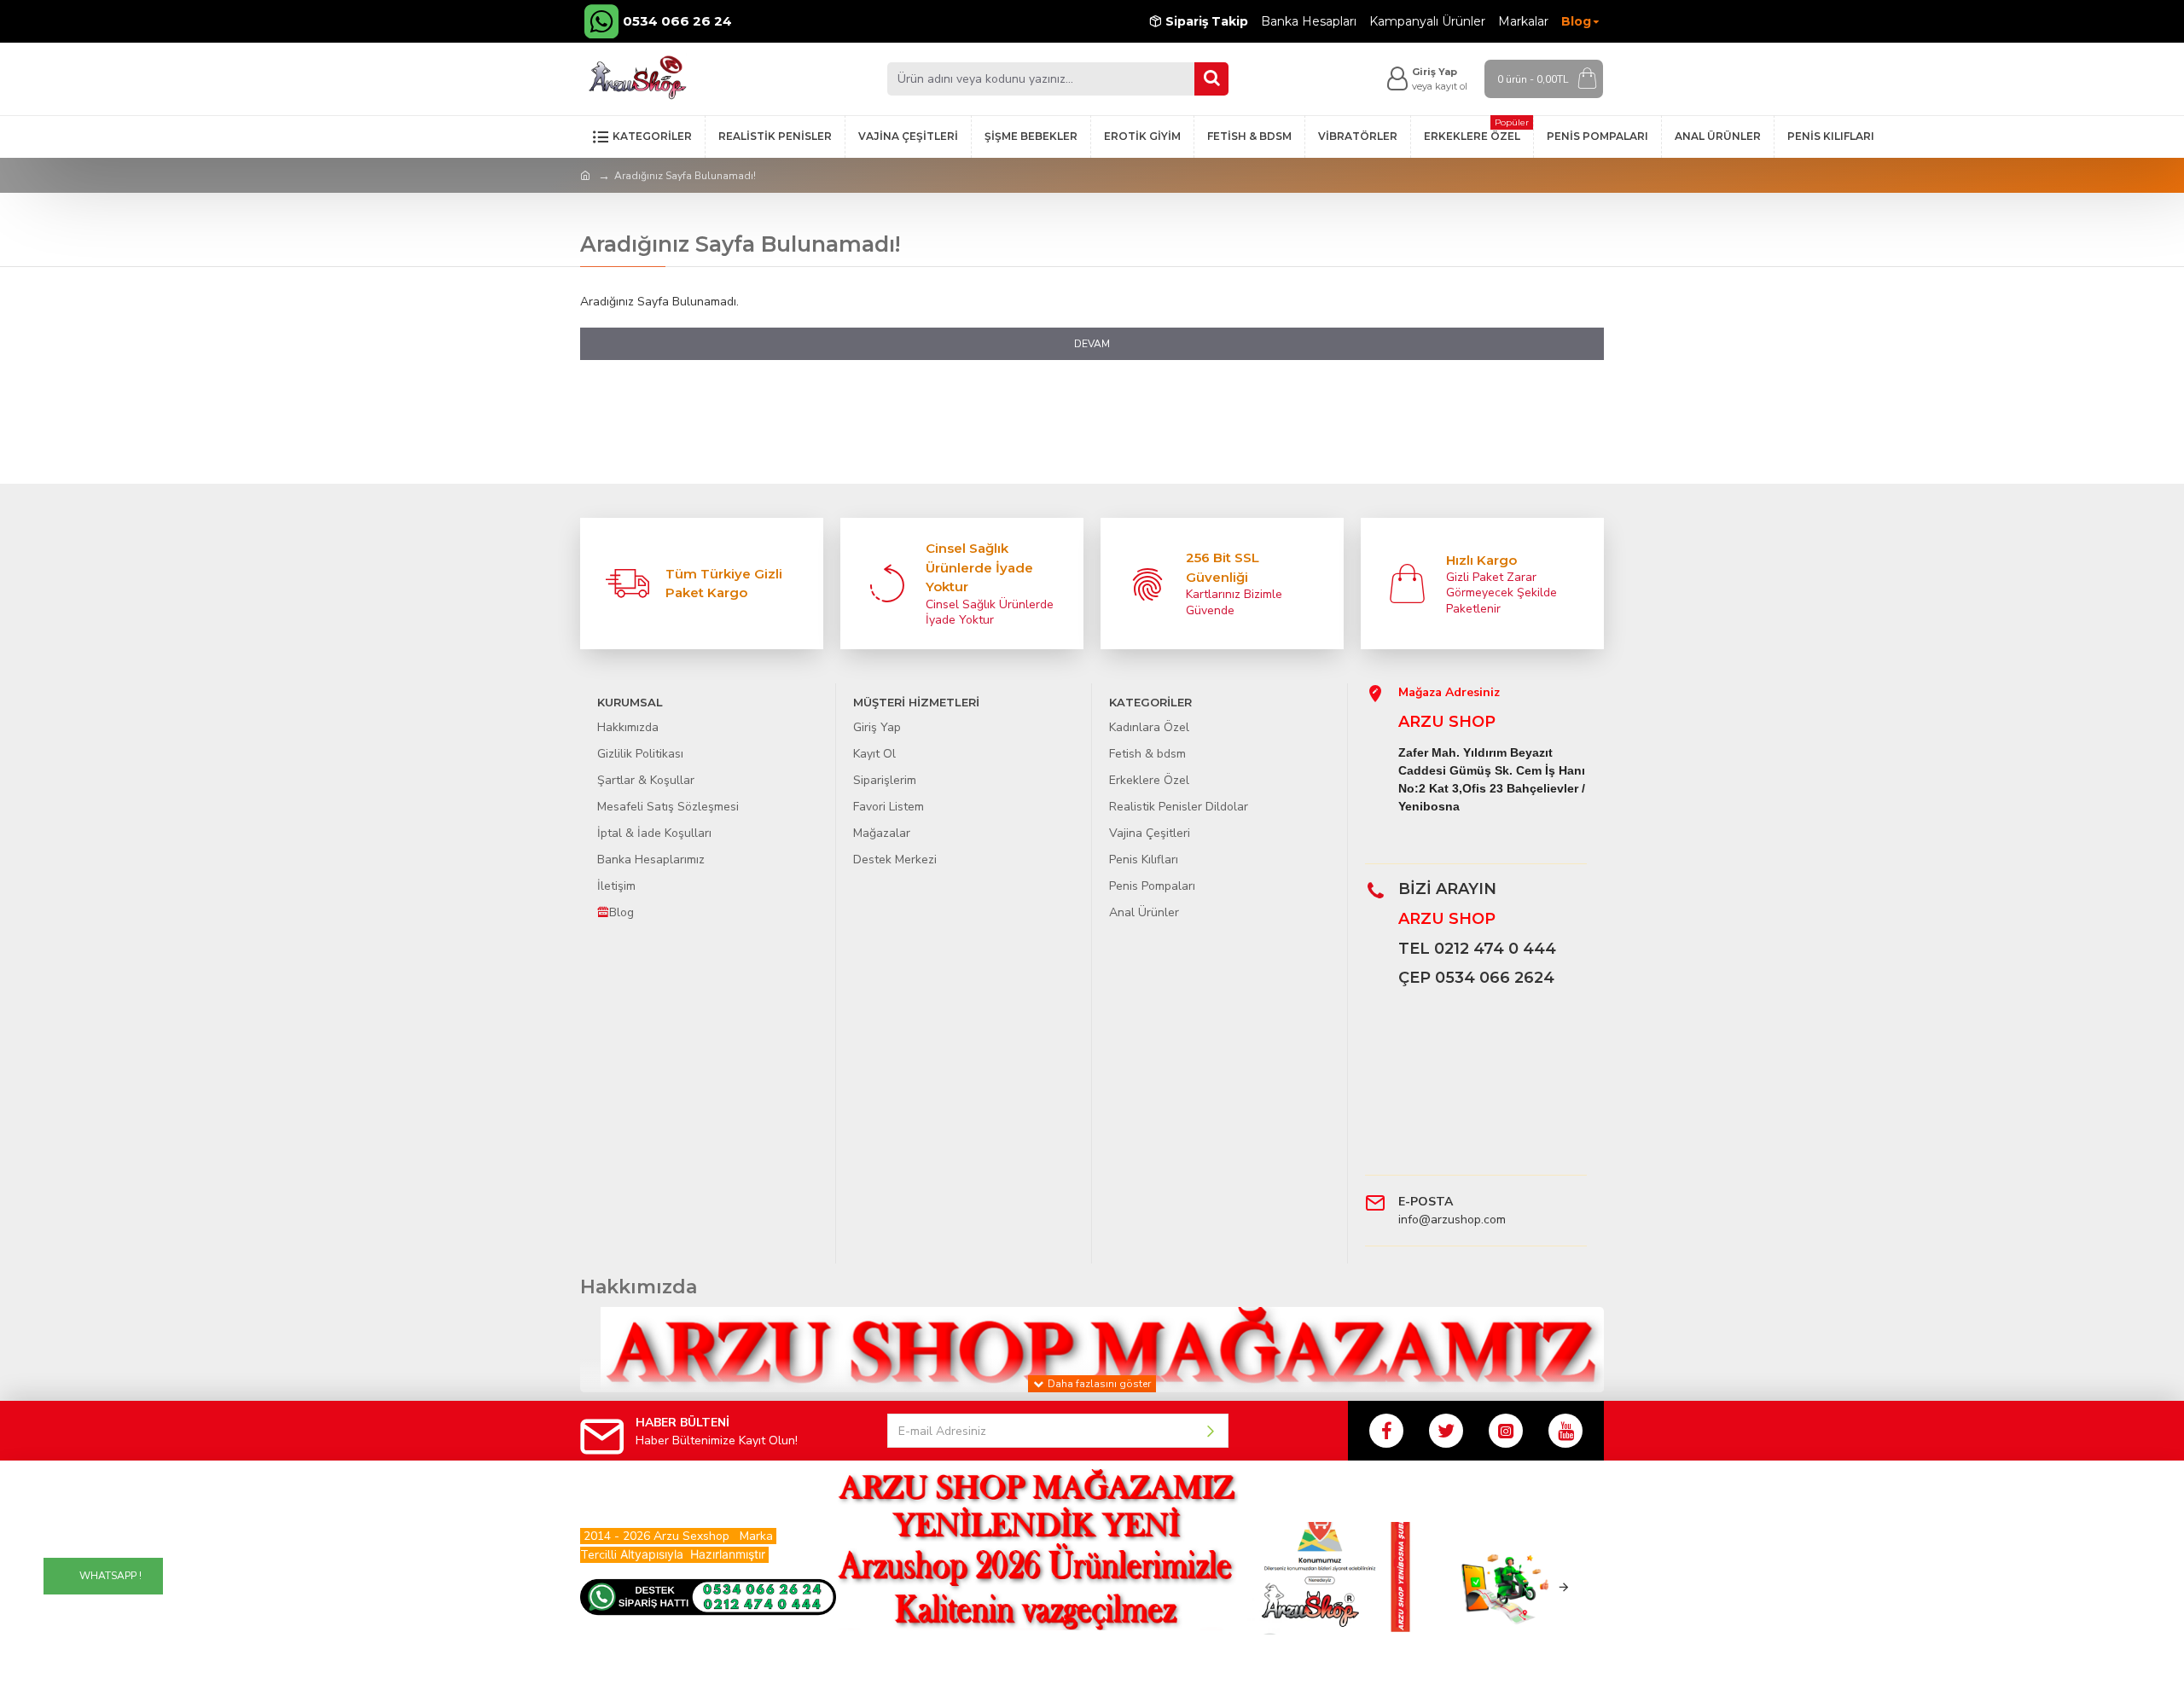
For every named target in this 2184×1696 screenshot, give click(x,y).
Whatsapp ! (110, 1576)
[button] (1269, 1587)
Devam (1092, 344)
